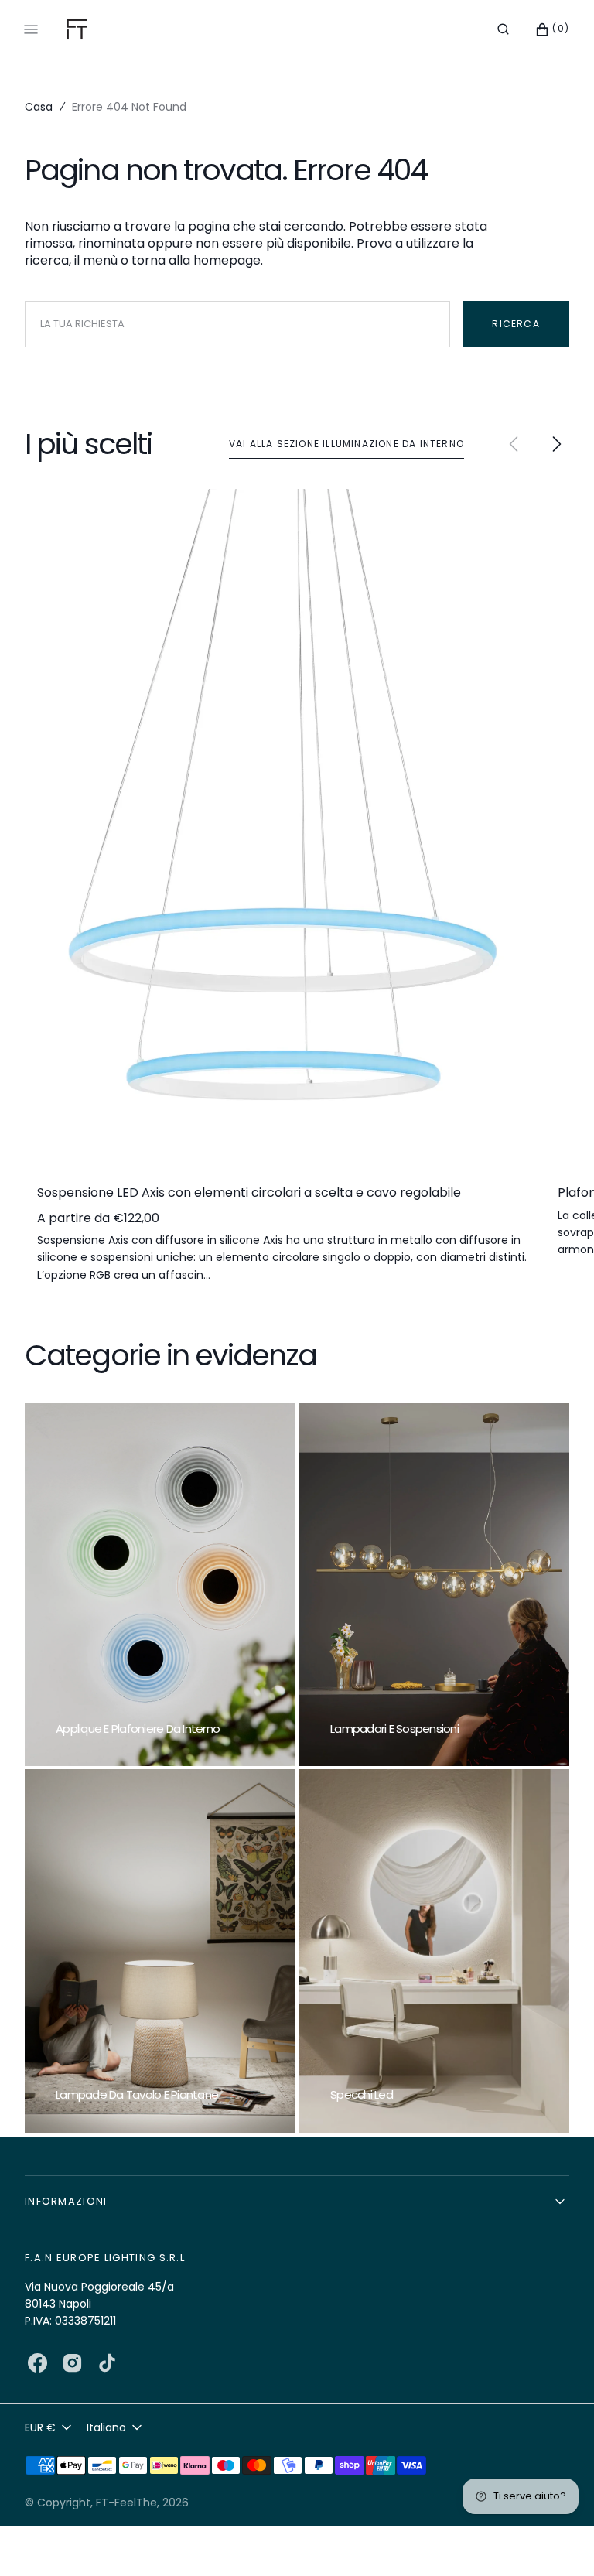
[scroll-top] (558, 2540)
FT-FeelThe (126, 2503)
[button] (503, 29)
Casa (39, 107)
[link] (283, 825)
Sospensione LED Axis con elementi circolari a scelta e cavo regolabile (249, 1193)
